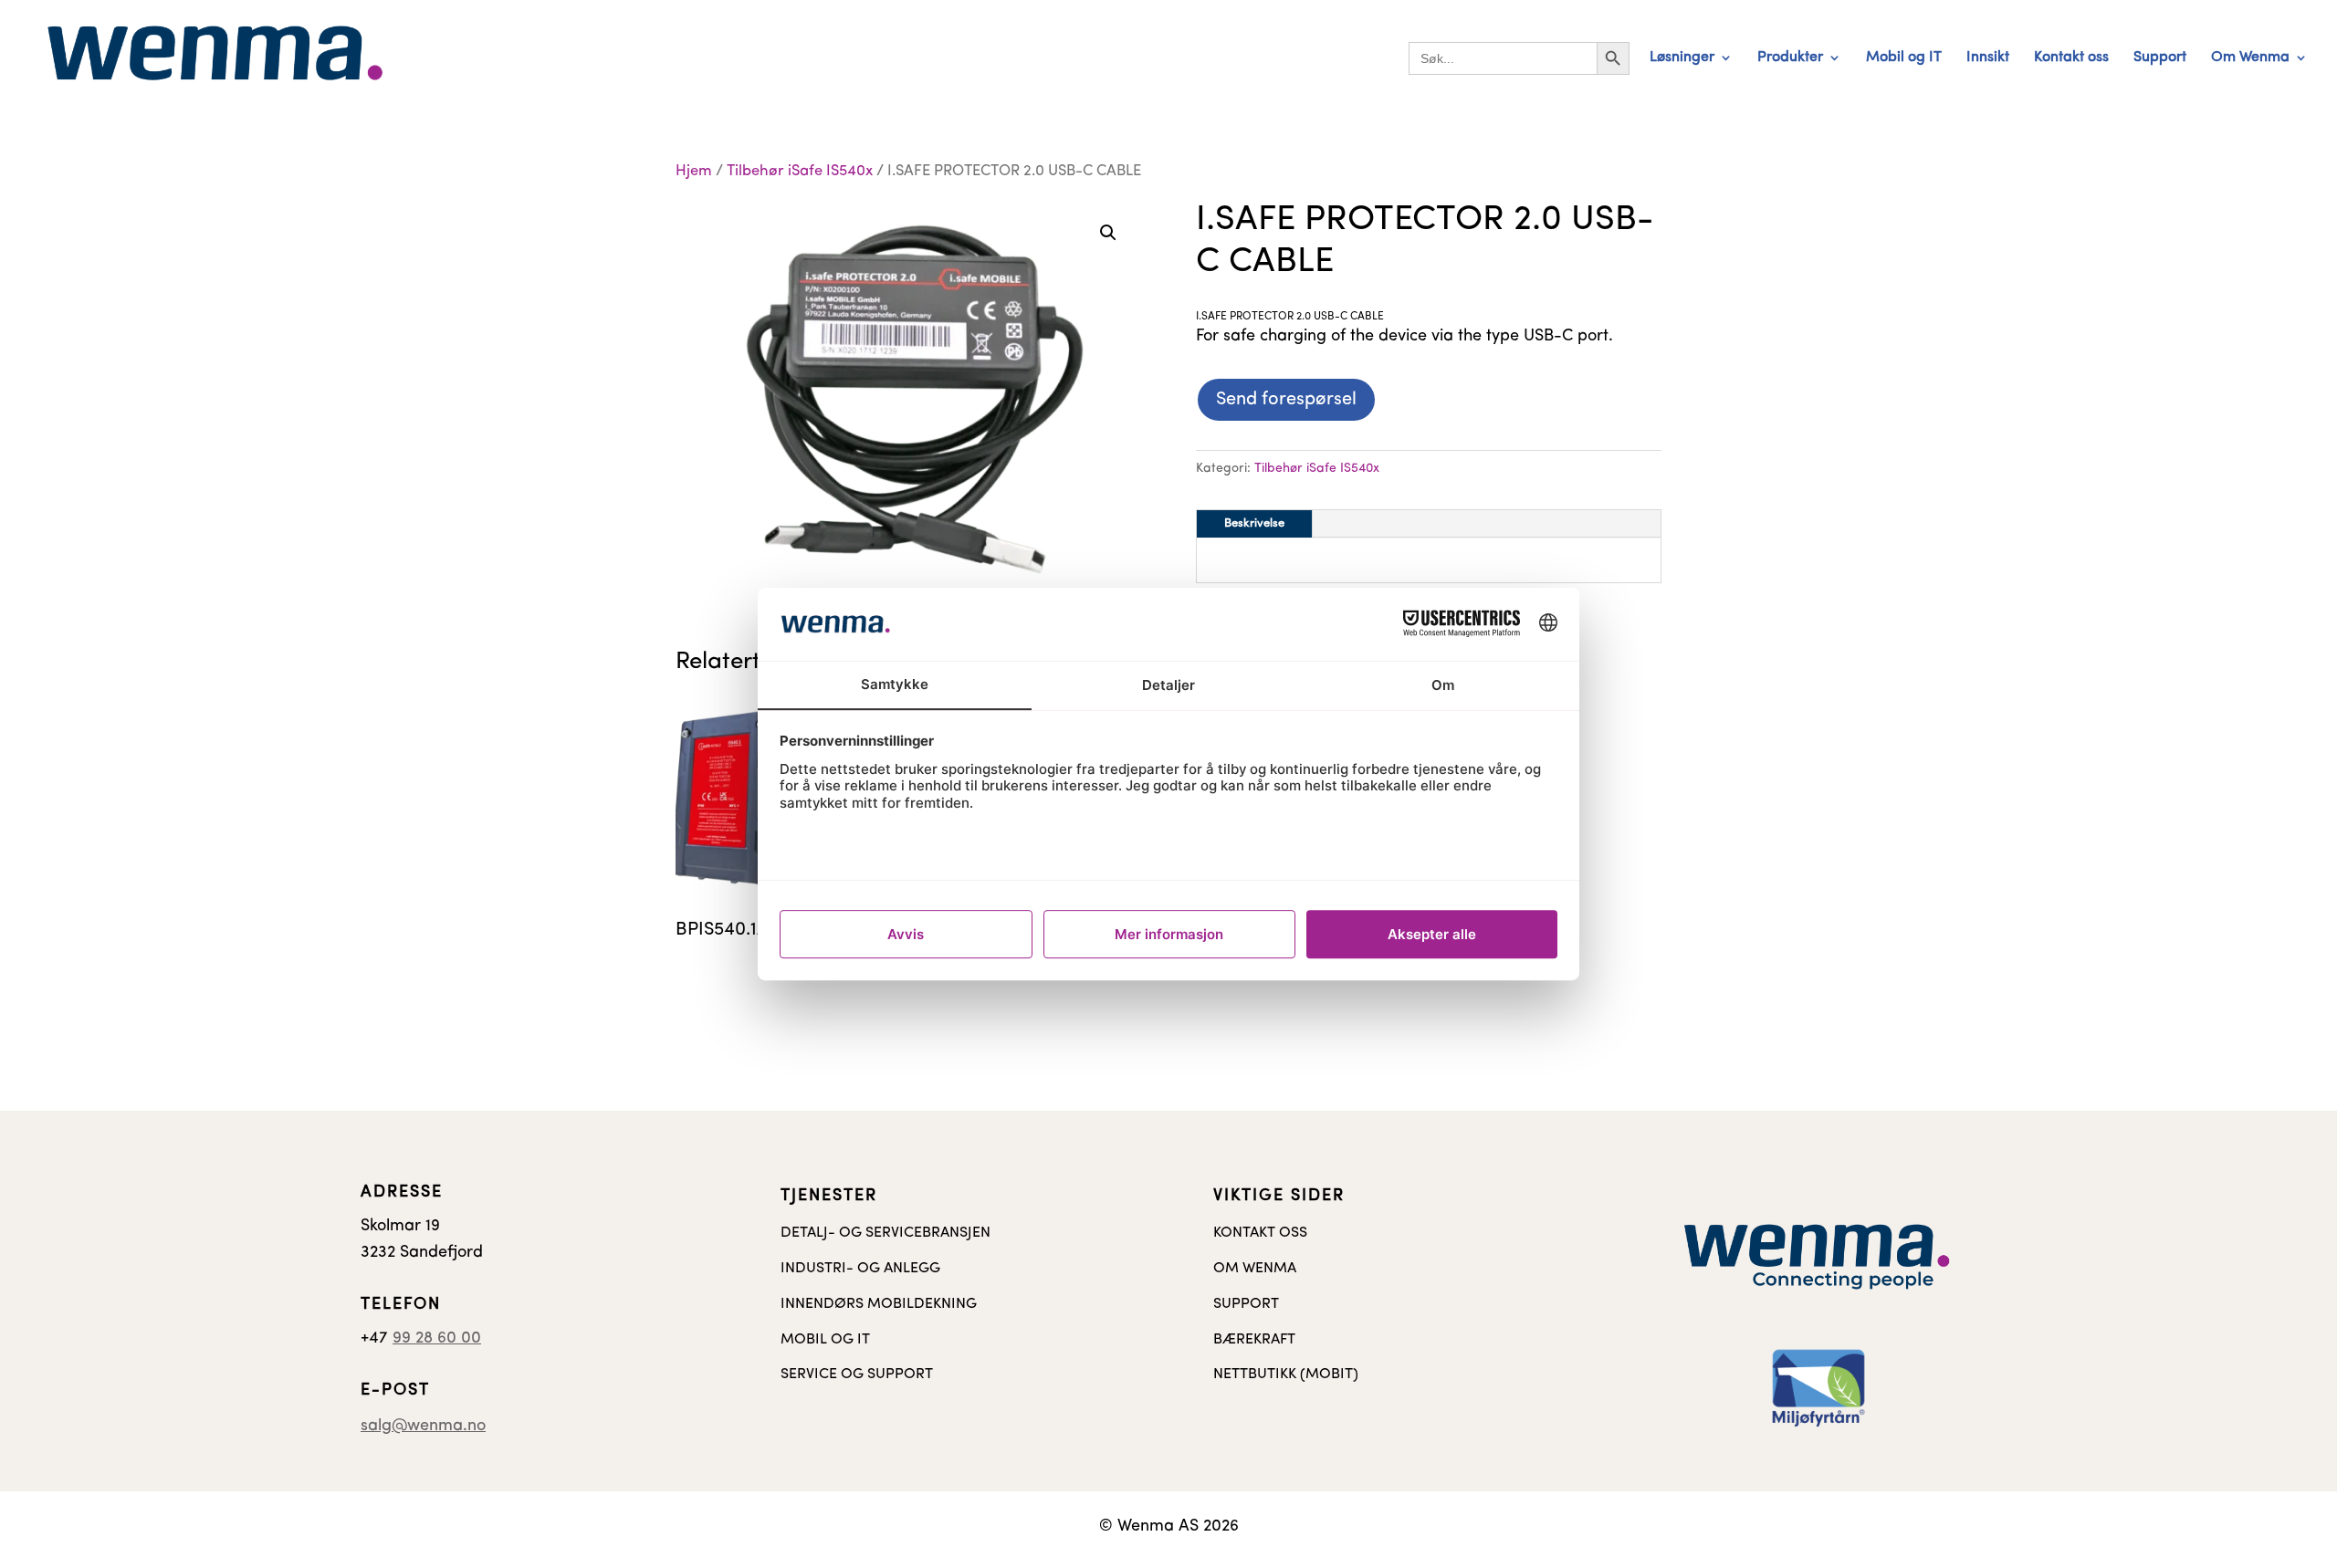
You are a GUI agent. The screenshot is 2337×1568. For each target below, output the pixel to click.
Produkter (1790, 58)
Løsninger (1682, 58)
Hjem (694, 172)
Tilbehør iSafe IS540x (800, 172)
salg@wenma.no (423, 1427)
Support (2160, 58)
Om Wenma (2250, 58)
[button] (1108, 233)
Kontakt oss (2071, 58)
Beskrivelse (1254, 523)
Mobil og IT (1904, 58)
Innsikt (1988, 58)
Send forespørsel (1286, 400)
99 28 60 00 (437, 1339)
